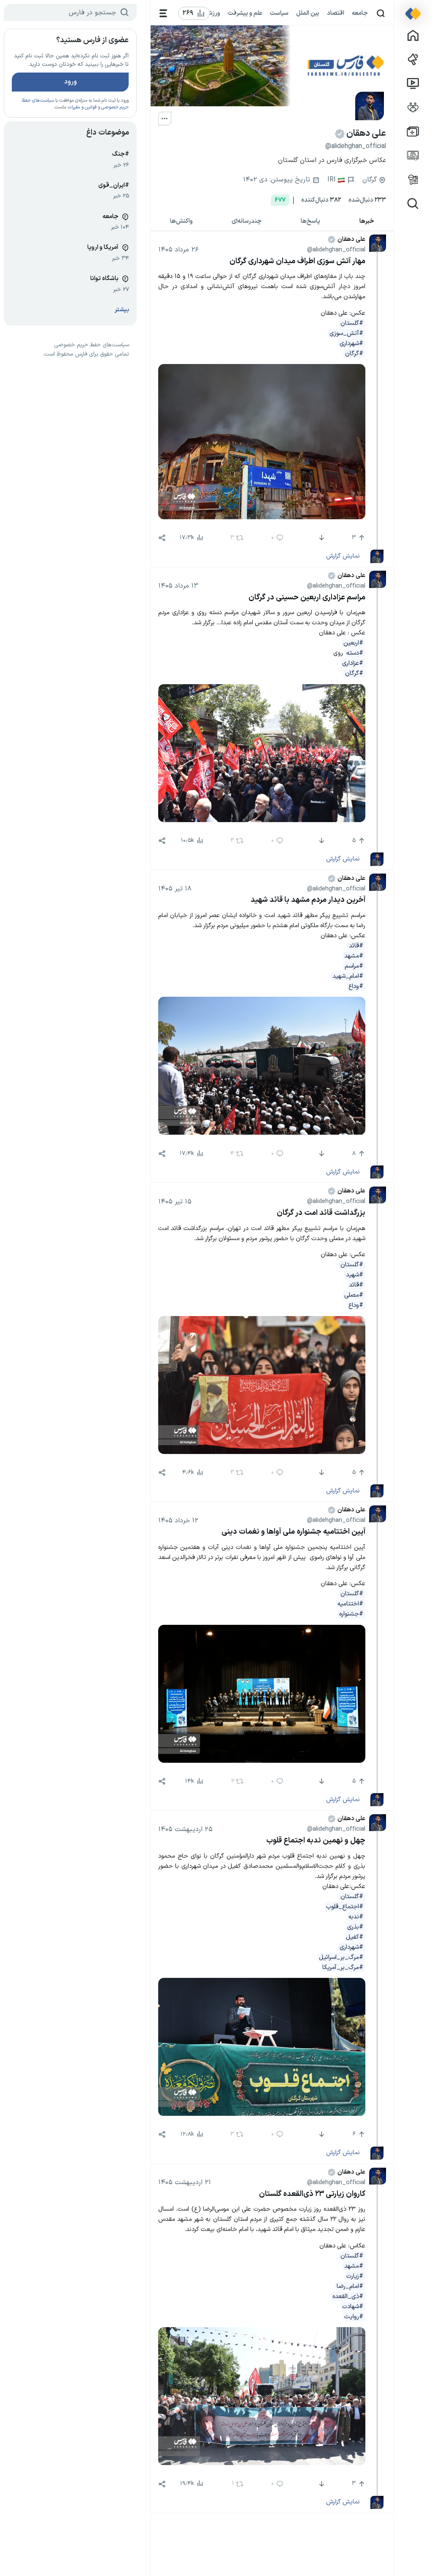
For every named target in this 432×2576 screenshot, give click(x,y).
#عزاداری (353, 663)
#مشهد (354, 956)
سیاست (279, 13)
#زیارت (355, 2276)
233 (367, 200)
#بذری (355, 1927)
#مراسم (354, 966)
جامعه (360, 13)
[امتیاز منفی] (320, 538)
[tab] (367, 221)
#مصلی (354, 1295)
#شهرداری (351, 343)
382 (321, 200)
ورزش (213, 13)
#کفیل (355, 1937)
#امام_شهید (348, 976)
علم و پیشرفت (245, 13)
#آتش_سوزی (346, 333)
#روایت (354, 2317)
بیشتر (122, 310)
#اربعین (353, 643)
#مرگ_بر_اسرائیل (341, 1957)
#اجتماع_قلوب (345, 1907)
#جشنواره (351, 1614)
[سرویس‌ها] (163, 13)
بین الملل (308, 13)
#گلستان (352, 323)
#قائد (356, 946)
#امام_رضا (350, 2286)
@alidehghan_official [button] (336, 250)
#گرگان (354, 353)
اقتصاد (336, 13)
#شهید (355, 1275)
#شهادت (353, 2306)
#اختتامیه (350, 1604)
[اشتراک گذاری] (162, 538)
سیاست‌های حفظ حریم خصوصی (92, 345)
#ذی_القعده (348, 2296)
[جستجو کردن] (381, 13)
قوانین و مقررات (82, 107)
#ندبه (356, 1917)
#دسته (355, 653)
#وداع (356, 986)
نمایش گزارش (343, 556)
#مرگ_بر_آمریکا (343, 1967)
